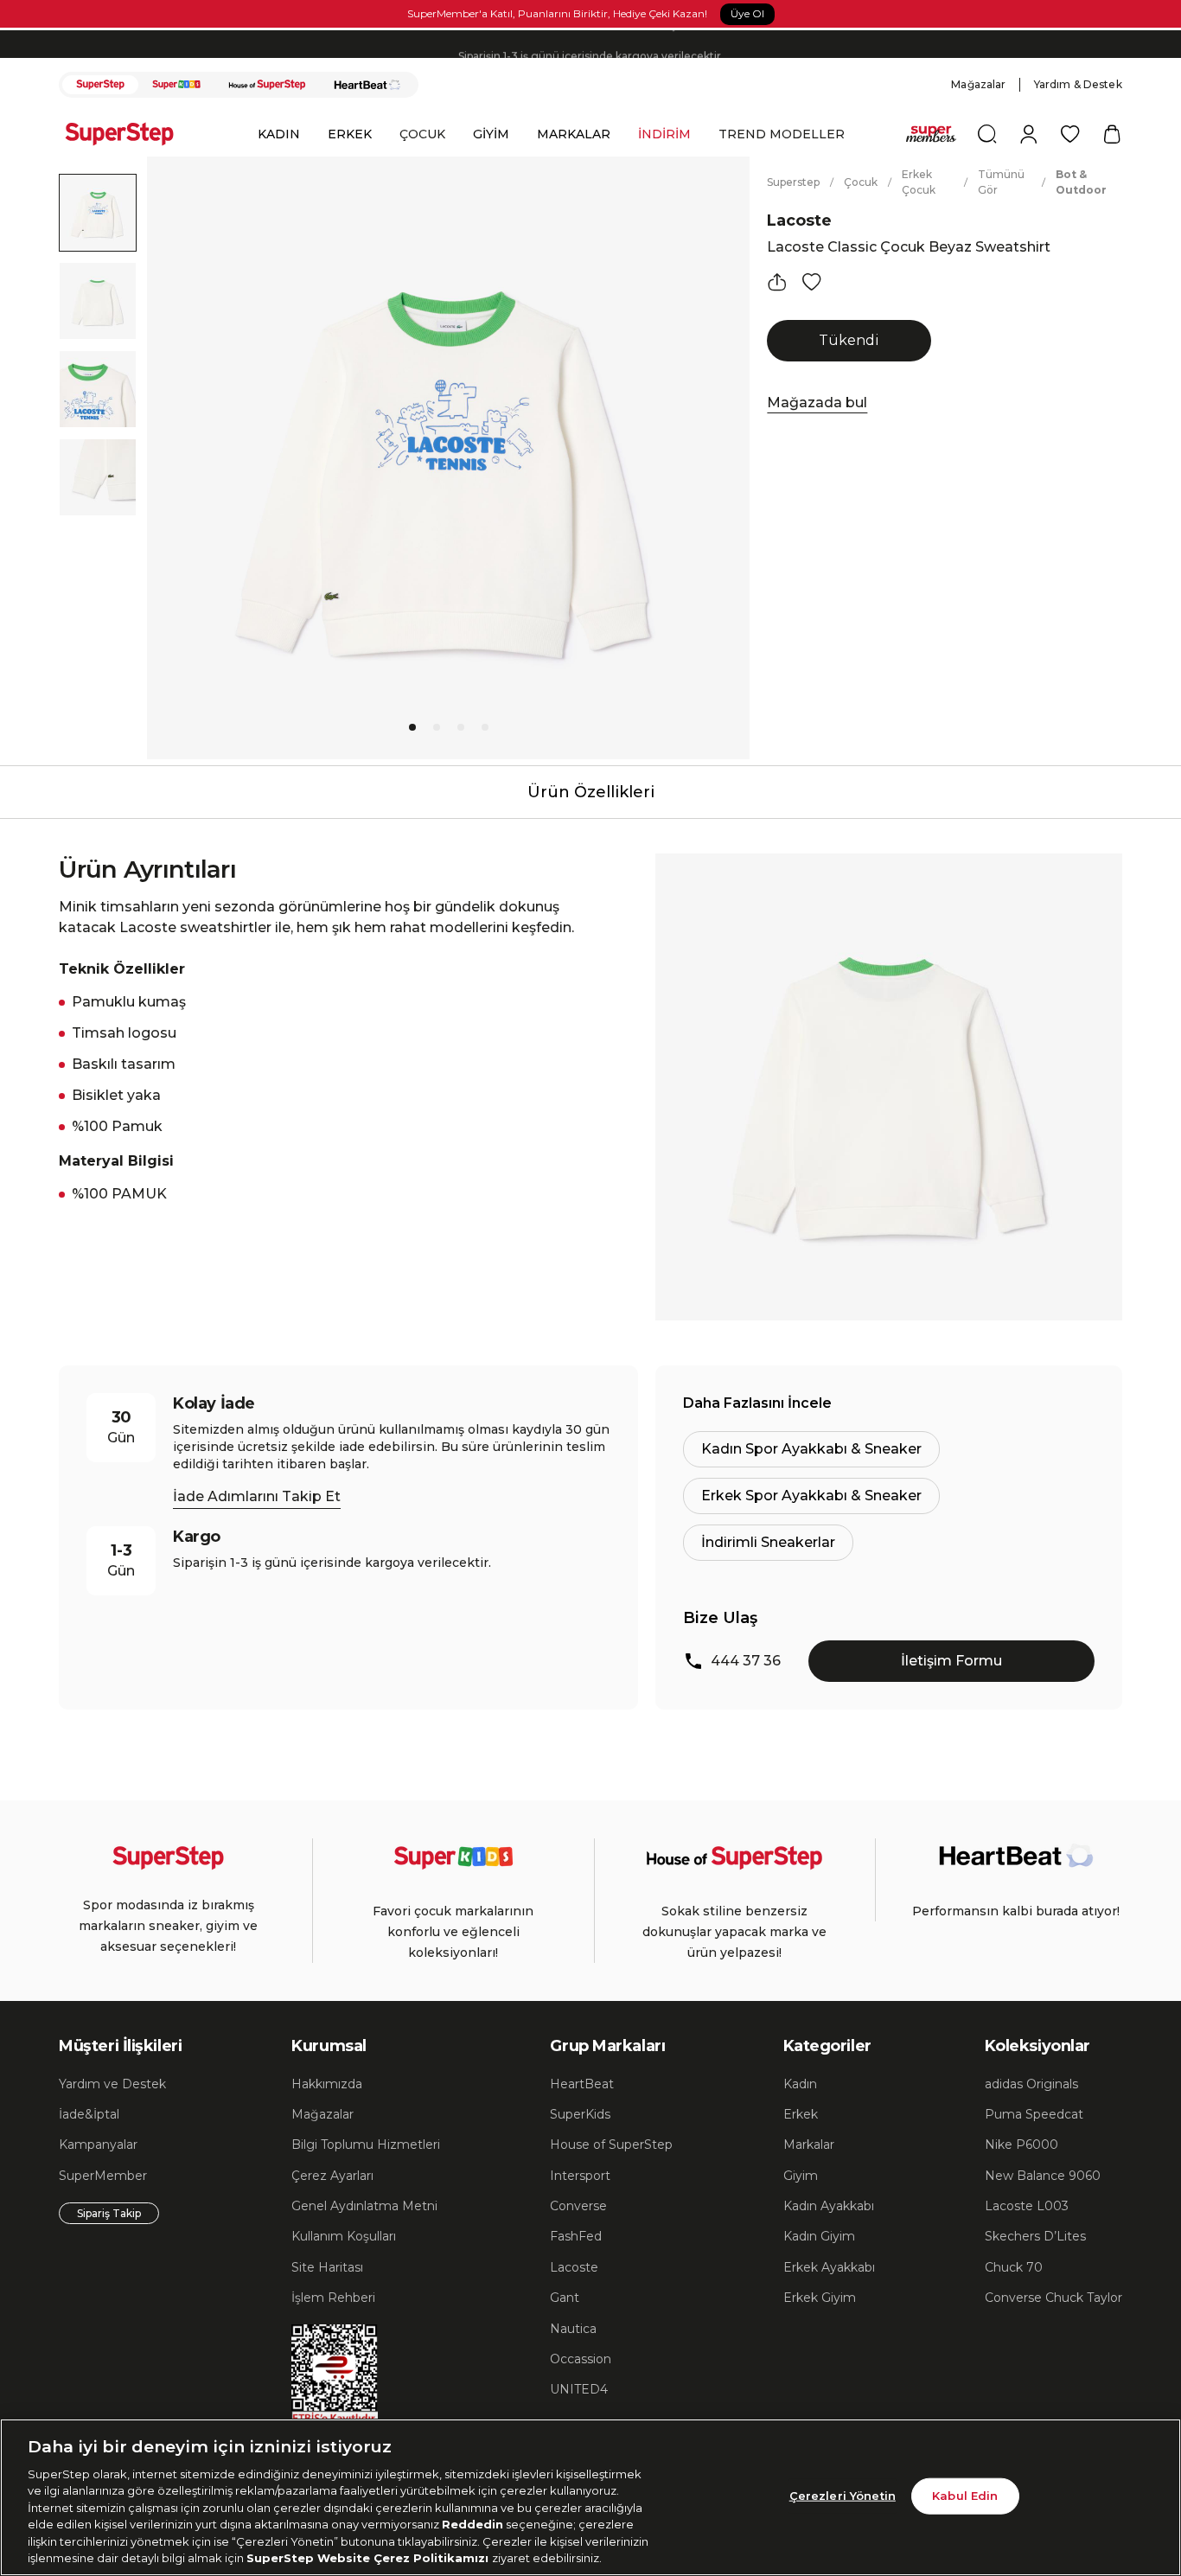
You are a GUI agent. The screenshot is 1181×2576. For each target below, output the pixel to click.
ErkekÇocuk (919, 182)
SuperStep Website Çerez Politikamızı (369, 2558)
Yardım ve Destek (112, 2084)
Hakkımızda (327, 2084)
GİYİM (491, 134)
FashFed (576, 2236)
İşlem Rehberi (333, 2298)
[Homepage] (128, 134)
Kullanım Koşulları (344, 2236)
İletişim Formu (951, 1661)
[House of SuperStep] (267, 85)
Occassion (581, 2359)
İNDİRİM (664, 134)
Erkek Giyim (820, 2298)
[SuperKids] (176, 85)
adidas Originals (1031, 2084)
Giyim (801, 2176)
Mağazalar (978, 84)
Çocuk (861, 182)
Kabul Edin (965, 2496)
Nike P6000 (1021, 2145)
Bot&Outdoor (1081, 182)
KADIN (279, 134)
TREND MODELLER (782, 134)
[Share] (777, 282)
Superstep (793, 182)
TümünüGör (1001, 182)
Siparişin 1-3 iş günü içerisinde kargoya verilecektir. (591, 44)
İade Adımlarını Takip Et (257, 1496)
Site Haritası (327, 2267)
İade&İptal (89, 2114)
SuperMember (103, 2176)
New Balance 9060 (1043, 2176)
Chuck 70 (1014, 2267)
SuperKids (580, 2114)
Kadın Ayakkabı (829, 2206)
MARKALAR (574, 134)
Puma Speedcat (1034, 2114)
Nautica (573, 2329)
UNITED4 (579, 2389)
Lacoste (799, 221)
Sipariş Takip (109, 2213)
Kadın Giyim (819, 2236)
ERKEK (350, 134)
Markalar (809, 2145)
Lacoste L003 (1027, 2206)
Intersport (580, 2176)
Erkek (801, 2114)
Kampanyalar (98, 2145)
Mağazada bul (817, 403)
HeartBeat (582, 2084)
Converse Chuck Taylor (1053, 2298)
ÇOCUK (422, 134)
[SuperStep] (100, 85)
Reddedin (472, 2524)
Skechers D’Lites (1035, 2236)
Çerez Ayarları (332, 2176)
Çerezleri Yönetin (843, 2496)
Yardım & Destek (1078, 84)
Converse (578, 2206)
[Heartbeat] (367, 85)
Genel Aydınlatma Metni (364, 2206)
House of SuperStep (611, 2145)
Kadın (800, 2084)
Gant (565, 2298)
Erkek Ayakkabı (829, 2267)
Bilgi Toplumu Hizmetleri (366, 2145)
